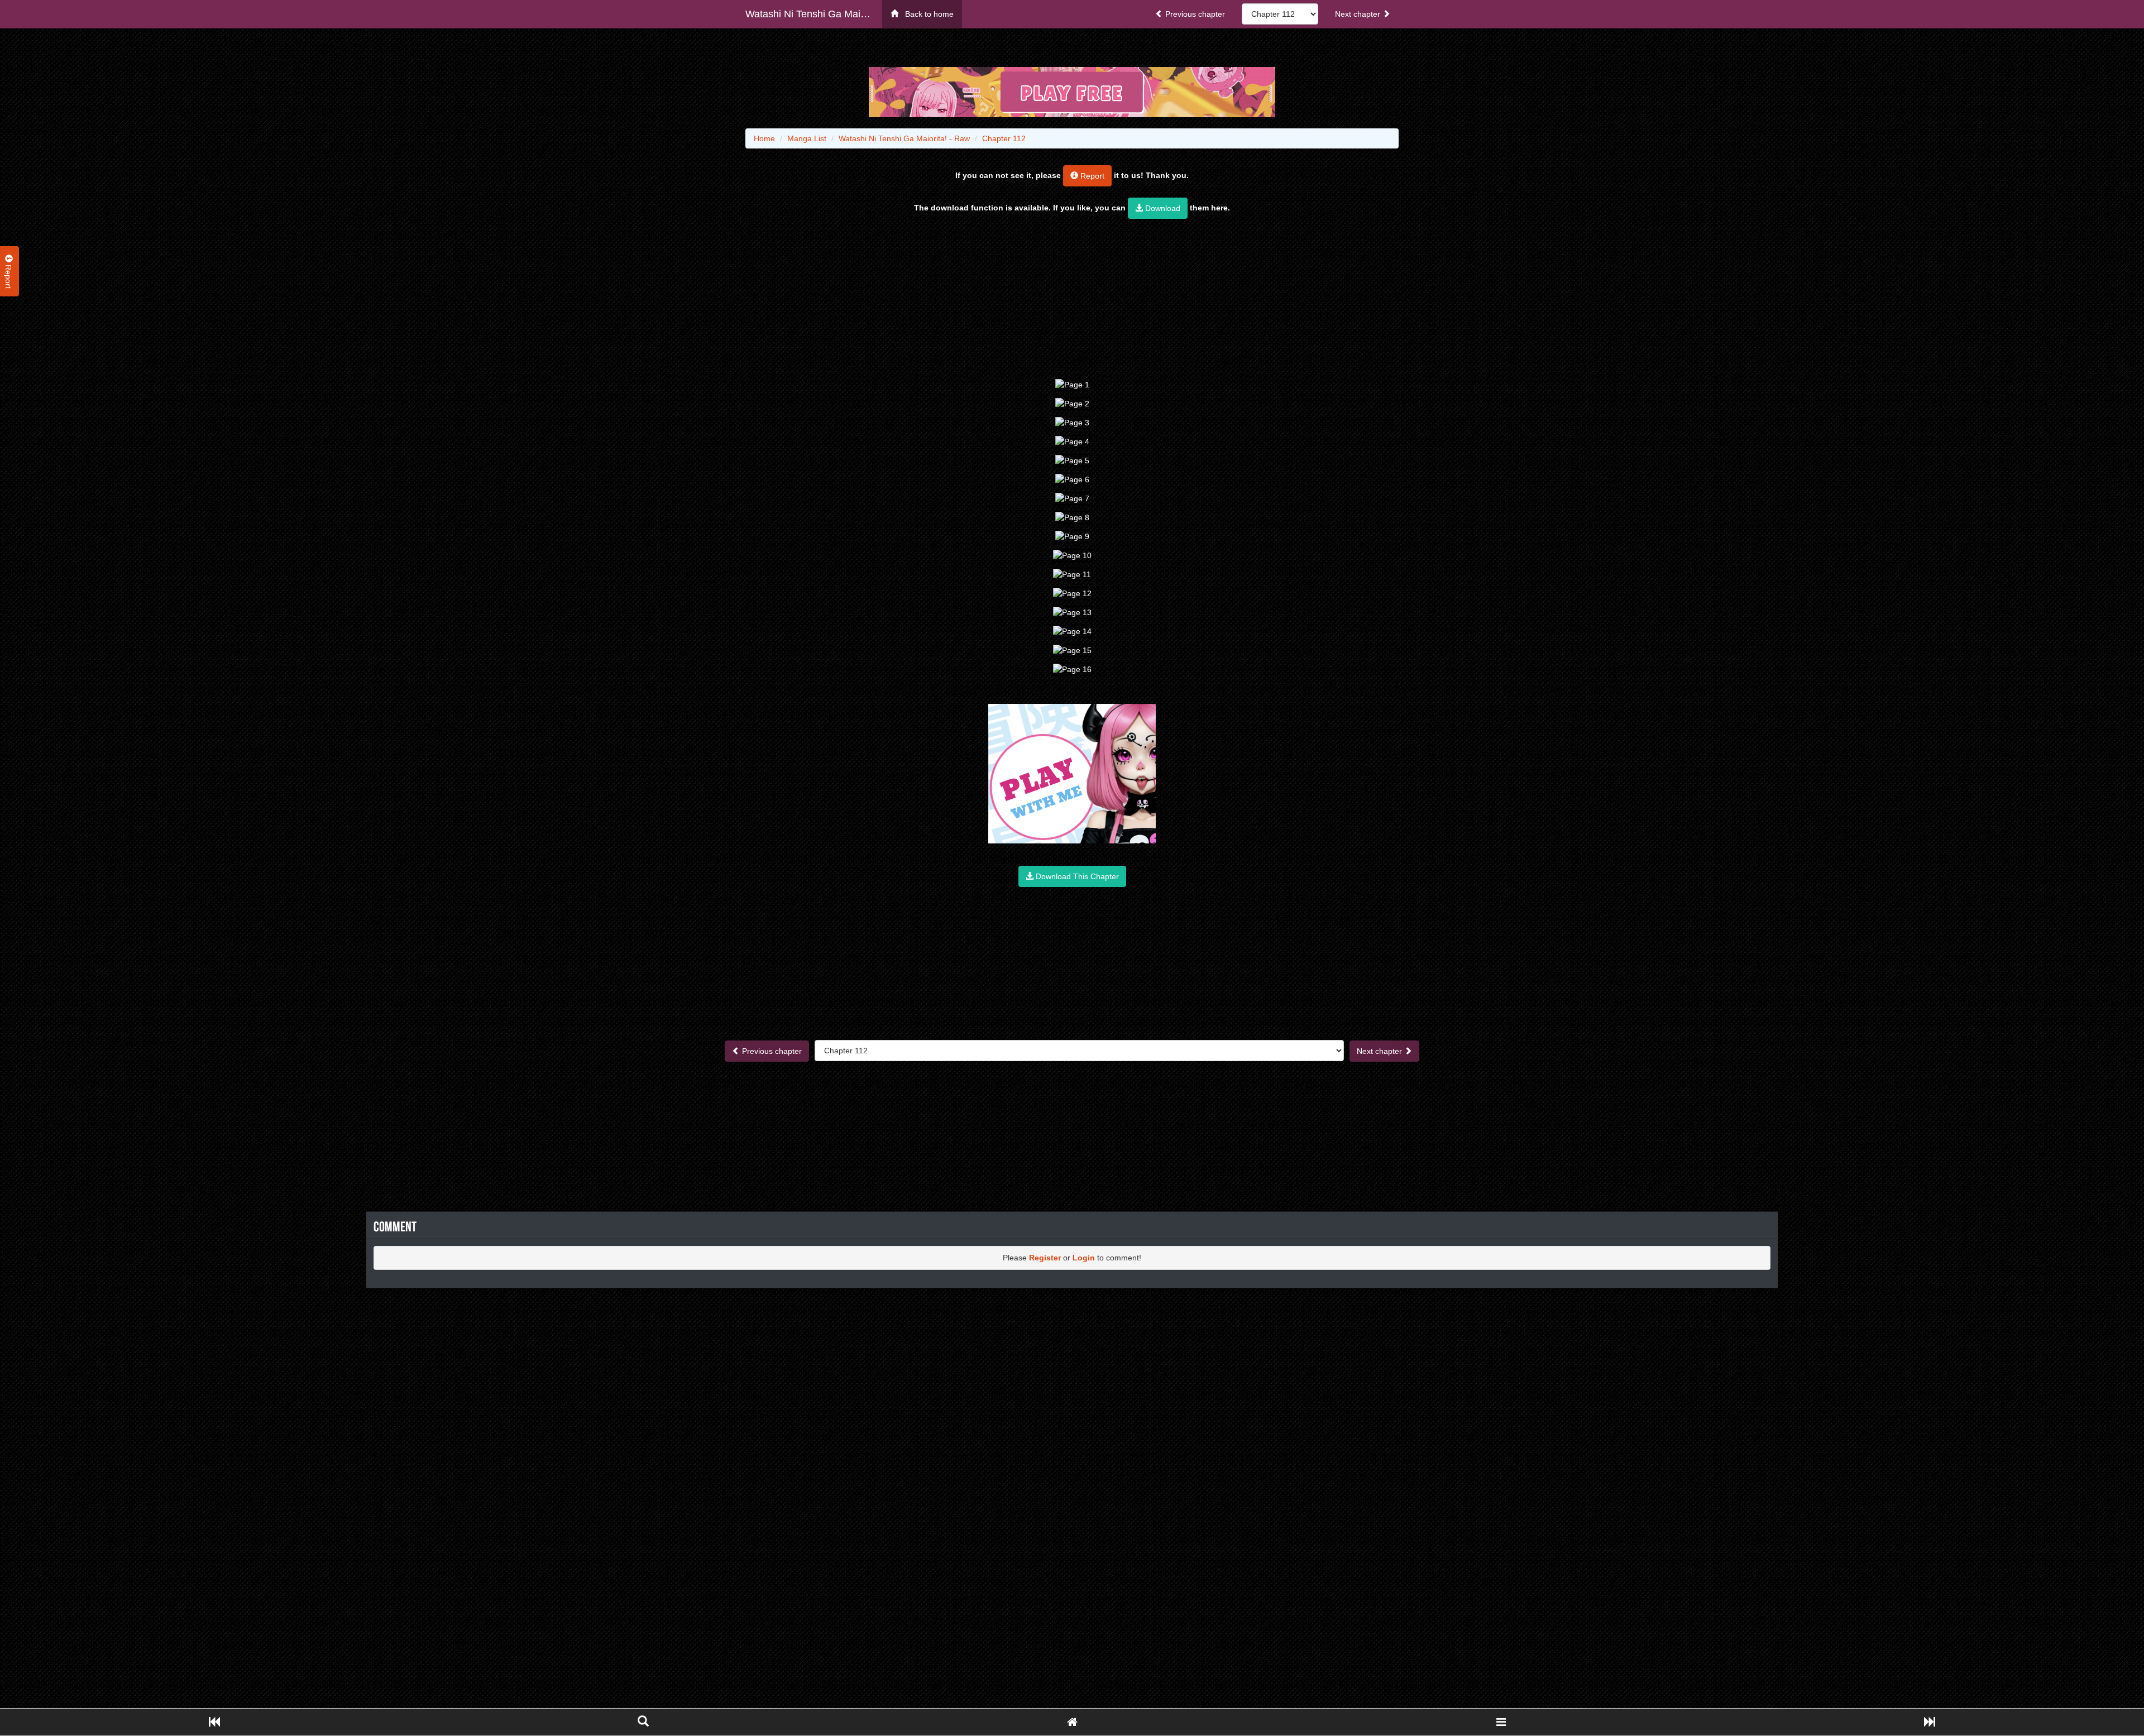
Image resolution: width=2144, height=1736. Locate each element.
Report (1091, 176)
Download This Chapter (1076, 876)
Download (1162, 208)
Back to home (926, 14)
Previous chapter (1194, 14)
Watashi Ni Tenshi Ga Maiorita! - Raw (814, 14)
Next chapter (1359, 14)
